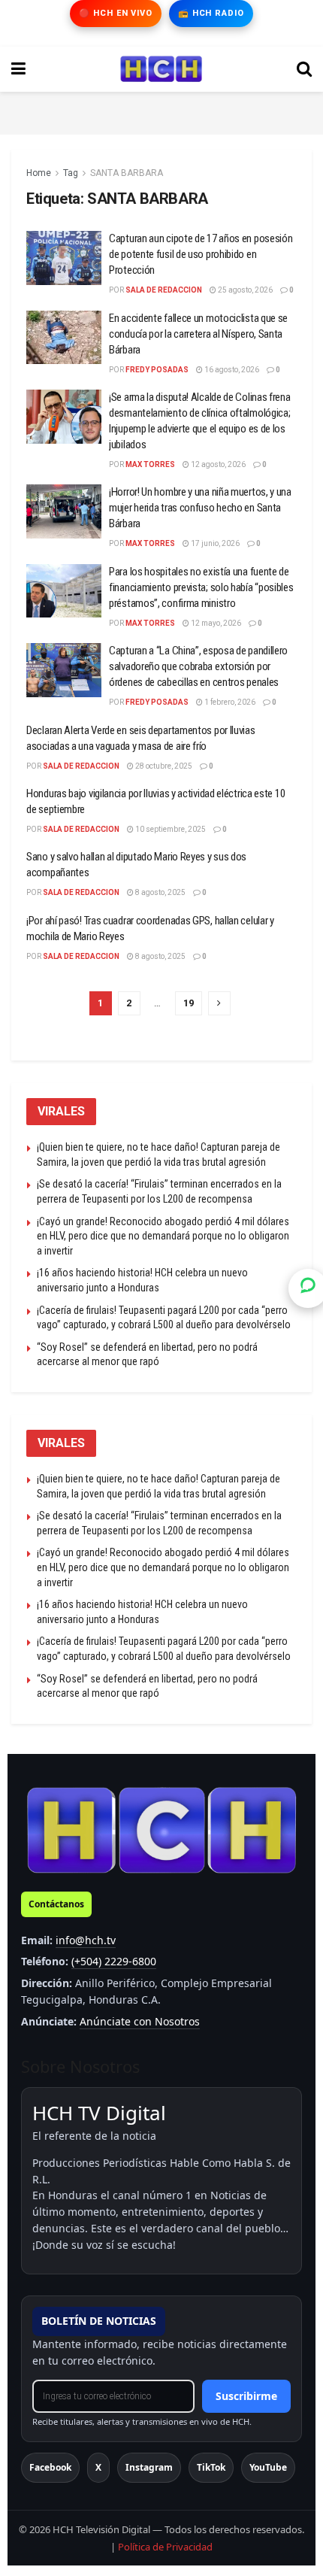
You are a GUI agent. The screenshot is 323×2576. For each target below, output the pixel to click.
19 (189, 1003)
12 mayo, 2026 (215, 623)
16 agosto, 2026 (231, 370)
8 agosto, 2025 (160, 892)
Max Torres (150, 464)
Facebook (50, 2467)
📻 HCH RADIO (211, 13)
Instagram (149, 2467)
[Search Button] (304, 69)
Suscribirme (246, 2396)
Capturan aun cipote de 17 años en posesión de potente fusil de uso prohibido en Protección (201, 254)
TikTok (211, 2467)
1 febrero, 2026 (229, 702)
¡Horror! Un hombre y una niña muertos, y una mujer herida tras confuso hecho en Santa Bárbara (200, 508)
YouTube (268, 2467)
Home (39, 173)
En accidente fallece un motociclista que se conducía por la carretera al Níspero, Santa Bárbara (198, 334)
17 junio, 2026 (214, 543)
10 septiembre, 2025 (170, 829)
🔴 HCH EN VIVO (115, 13)
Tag (71, 173)
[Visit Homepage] (161, 69)
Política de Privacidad (165, 2547)
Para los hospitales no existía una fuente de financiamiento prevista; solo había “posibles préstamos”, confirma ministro (201, 587)
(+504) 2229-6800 (114, 1961)
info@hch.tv (86, 1940)
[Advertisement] (161, 111)
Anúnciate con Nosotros (140, 2021)
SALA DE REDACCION (164, 290)
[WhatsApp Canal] (308, 1288)
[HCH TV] (161, 1830)
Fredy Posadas (157, 370)
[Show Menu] (18, 69)
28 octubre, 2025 (163, 766)
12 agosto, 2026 (217, 464)
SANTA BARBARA (127, 173)
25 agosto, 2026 (245, 290)
